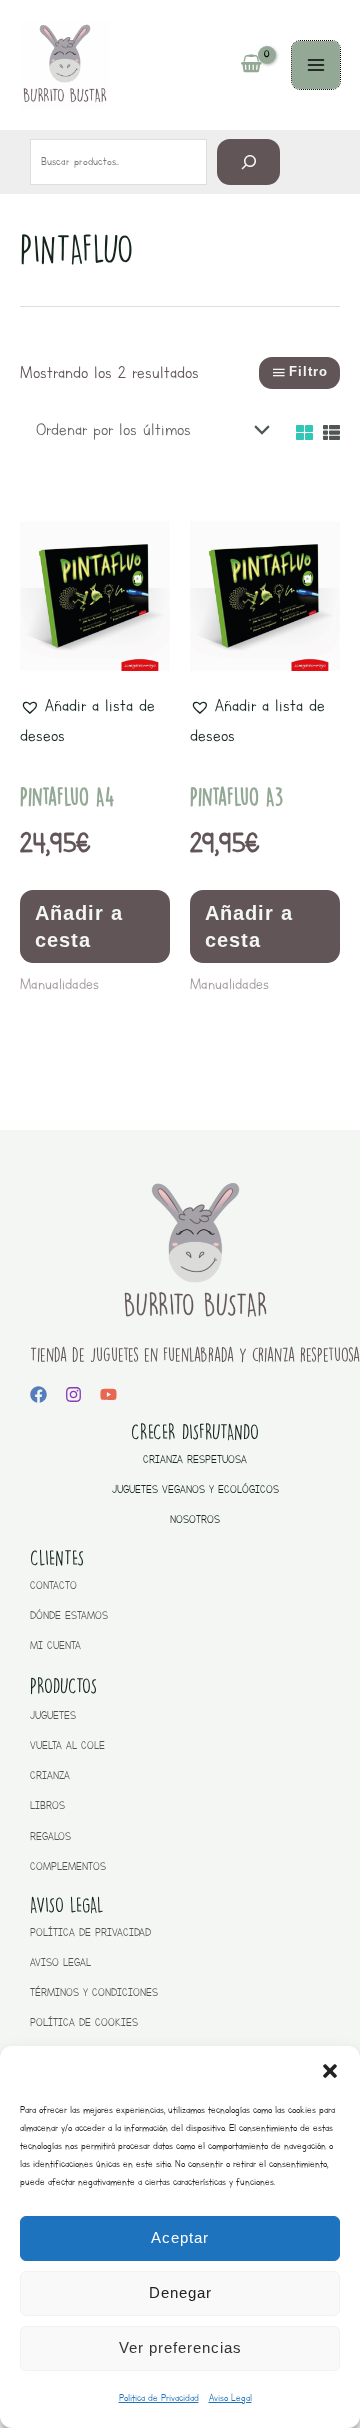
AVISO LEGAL (60, 1962)
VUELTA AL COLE (67, 1745)
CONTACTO (53, 1585)
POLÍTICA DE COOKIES (84, 2022)
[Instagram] (73, 1394)
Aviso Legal (230, 2397)
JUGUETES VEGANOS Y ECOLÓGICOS (195, 1489)
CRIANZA (50, 1775)
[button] (330, 2071)
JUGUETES (53, 1715)
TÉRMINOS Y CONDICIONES (94, 1992)
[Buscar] (248, 161)
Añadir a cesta (79, 926)
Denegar (180, 2292)
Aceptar (180, 2237)
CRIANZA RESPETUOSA (195, 1459)
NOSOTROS (195, 1519)
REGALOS (50, 1836)
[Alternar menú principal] (316, 65)
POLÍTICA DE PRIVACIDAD (90, 1932)
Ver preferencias (180, 2347)
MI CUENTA (55, 1645)
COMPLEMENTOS (68, 1866)
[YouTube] (108, 1394)
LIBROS (47, 1805)
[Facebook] (38, 1394)
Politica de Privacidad (159, 2397)
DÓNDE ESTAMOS (69, 1615)
